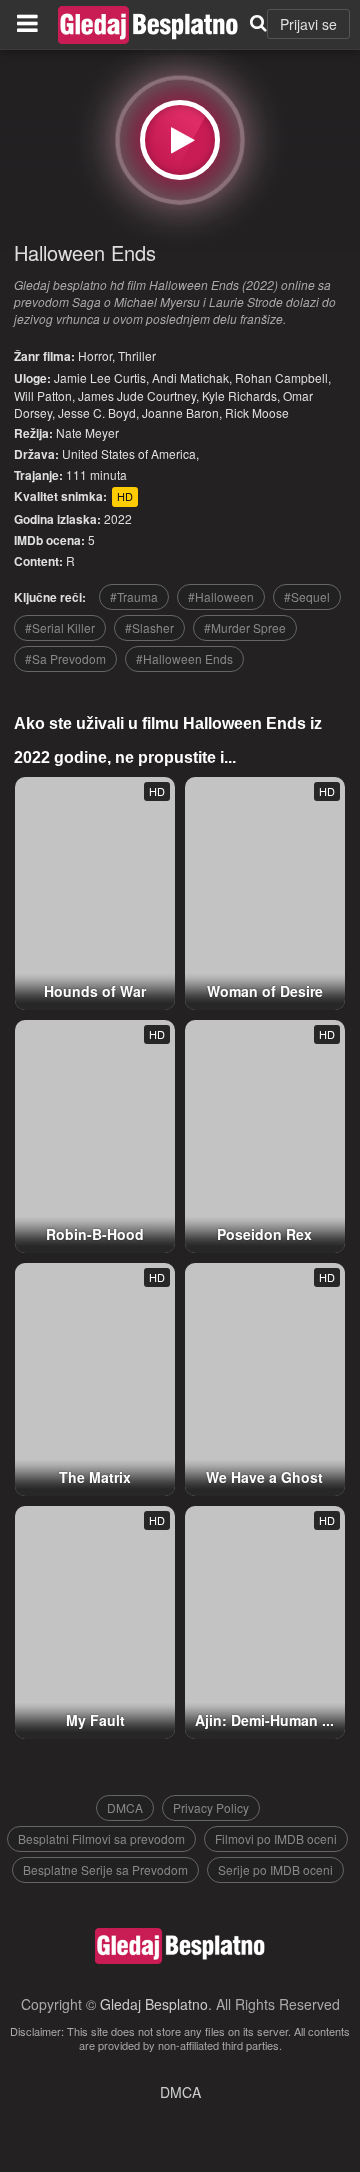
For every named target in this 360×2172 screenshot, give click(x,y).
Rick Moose (257, 412)
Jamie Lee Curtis (100, 377)
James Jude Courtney (137, 395)
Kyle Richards (239, 395)
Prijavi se (308, 24)
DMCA (125, 1807)
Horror (95, 355)
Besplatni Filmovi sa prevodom (101, 1838)
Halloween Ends (85, 252)
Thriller (137, 355)
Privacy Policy (211, 1807)
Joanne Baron (180, 412)
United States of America (129, 453)
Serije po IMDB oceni (275, 1869)
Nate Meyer (87, 432)
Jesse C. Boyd (97, 412)
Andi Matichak (190, 377)
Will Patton (43, 395)
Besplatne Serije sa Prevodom (105, 1869)
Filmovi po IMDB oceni (276, 1838)
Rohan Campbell (281, 377)
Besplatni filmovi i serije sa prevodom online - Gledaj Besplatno (148, 25)
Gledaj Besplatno (154, 2004)
